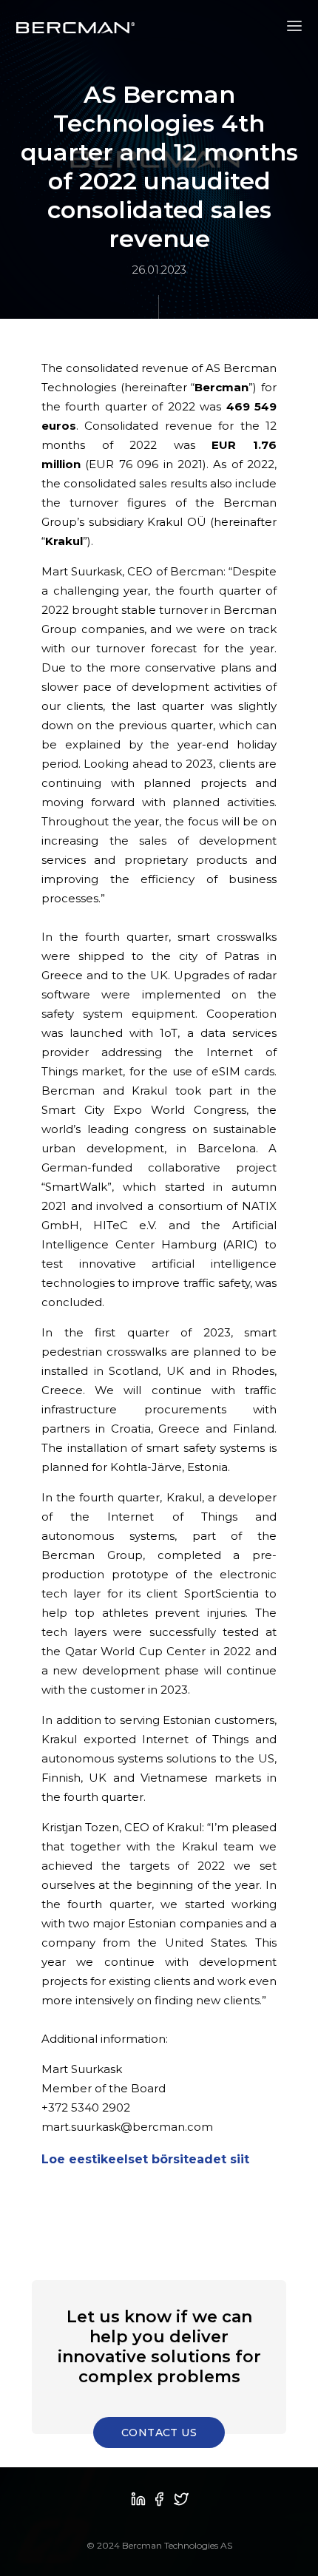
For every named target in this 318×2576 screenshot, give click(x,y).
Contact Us (159, 2433)
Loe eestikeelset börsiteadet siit (147, 2159)
